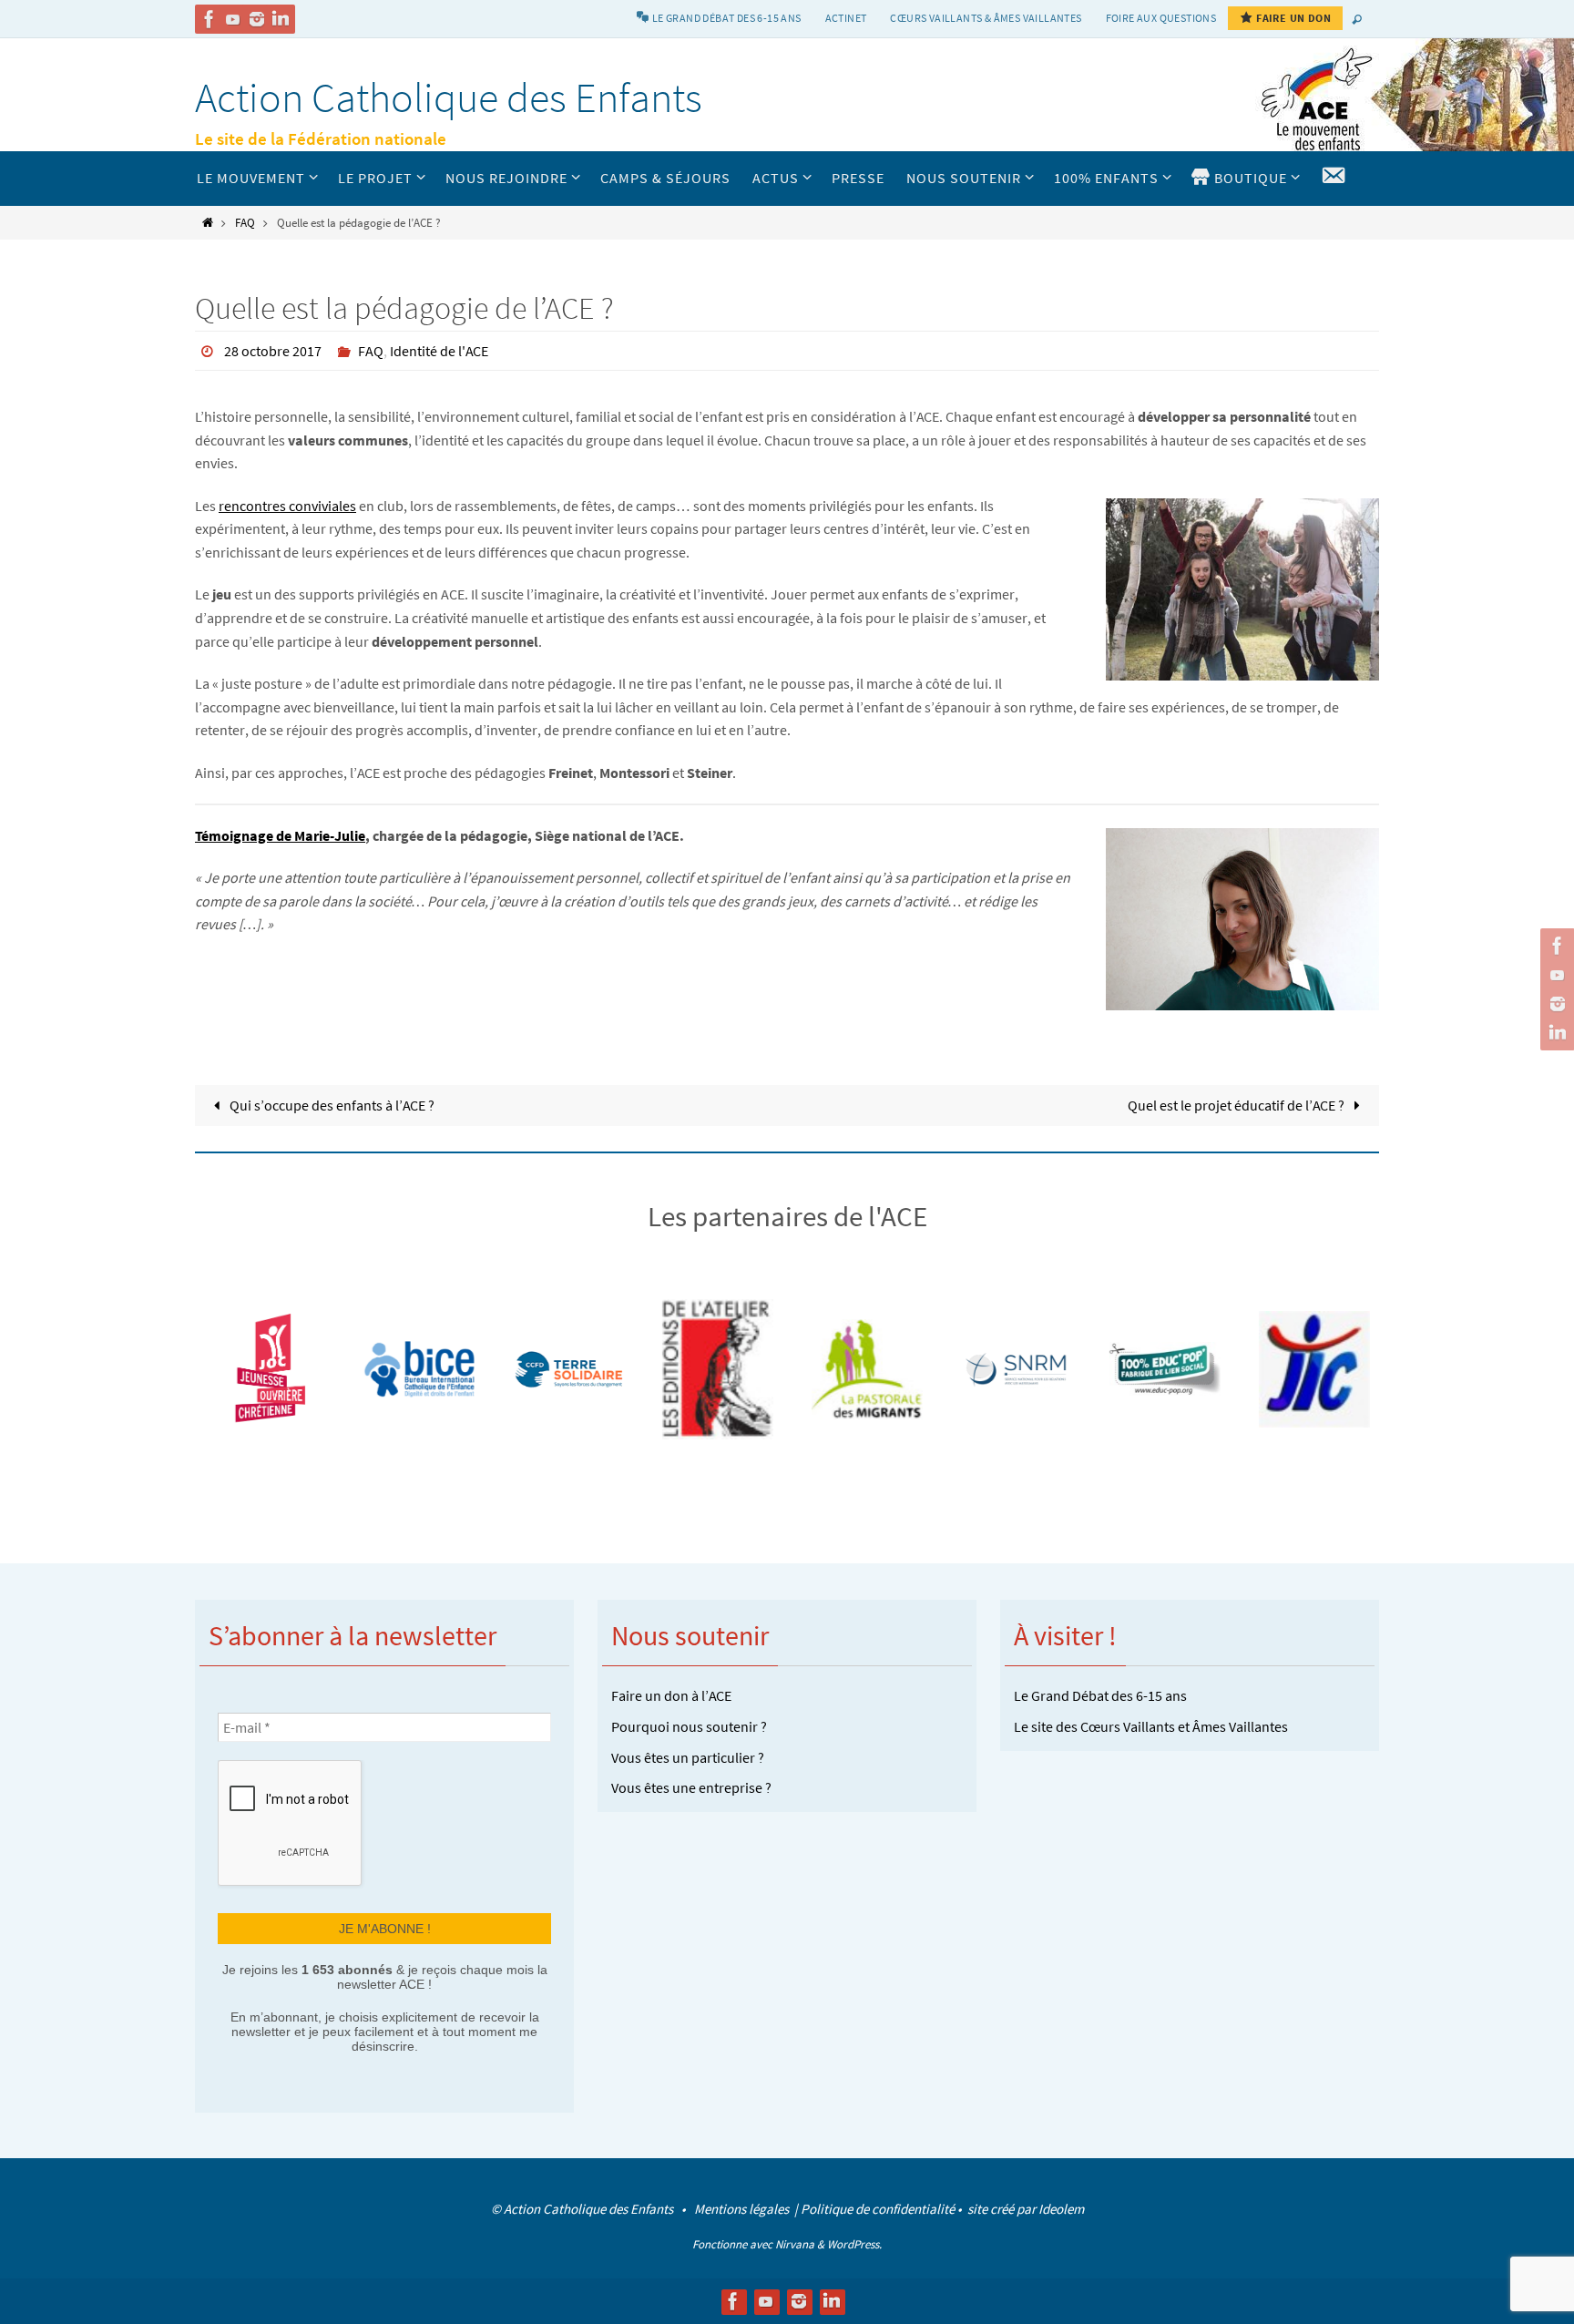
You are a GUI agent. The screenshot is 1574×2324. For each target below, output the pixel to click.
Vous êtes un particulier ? (688, 1757)
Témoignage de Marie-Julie (280, 835)
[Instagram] (257, 19)
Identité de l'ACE (439, 351)
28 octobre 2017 (273, 351)
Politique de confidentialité (878, 2209)
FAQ (245, 222)
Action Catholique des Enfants (449, 97)
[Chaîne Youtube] (233, 19)
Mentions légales (743, 2209)
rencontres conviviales (287, 506)
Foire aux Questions (1161, 18)
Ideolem (1061, 2209)
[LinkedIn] (281, 19)
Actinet (846, 18)
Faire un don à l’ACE (671, 1695)
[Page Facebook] (210, 19)
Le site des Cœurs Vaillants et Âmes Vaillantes (1151, 1726)
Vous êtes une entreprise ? (691, 1787)
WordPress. (854, 2244)
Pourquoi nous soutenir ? (689, 1726)
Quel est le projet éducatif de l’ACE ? (1237, 1105)
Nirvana (795, 2244)
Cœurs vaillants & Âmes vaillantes (986, 18)
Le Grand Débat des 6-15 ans (1100, 1695)
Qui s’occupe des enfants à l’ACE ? (331, 1105)
